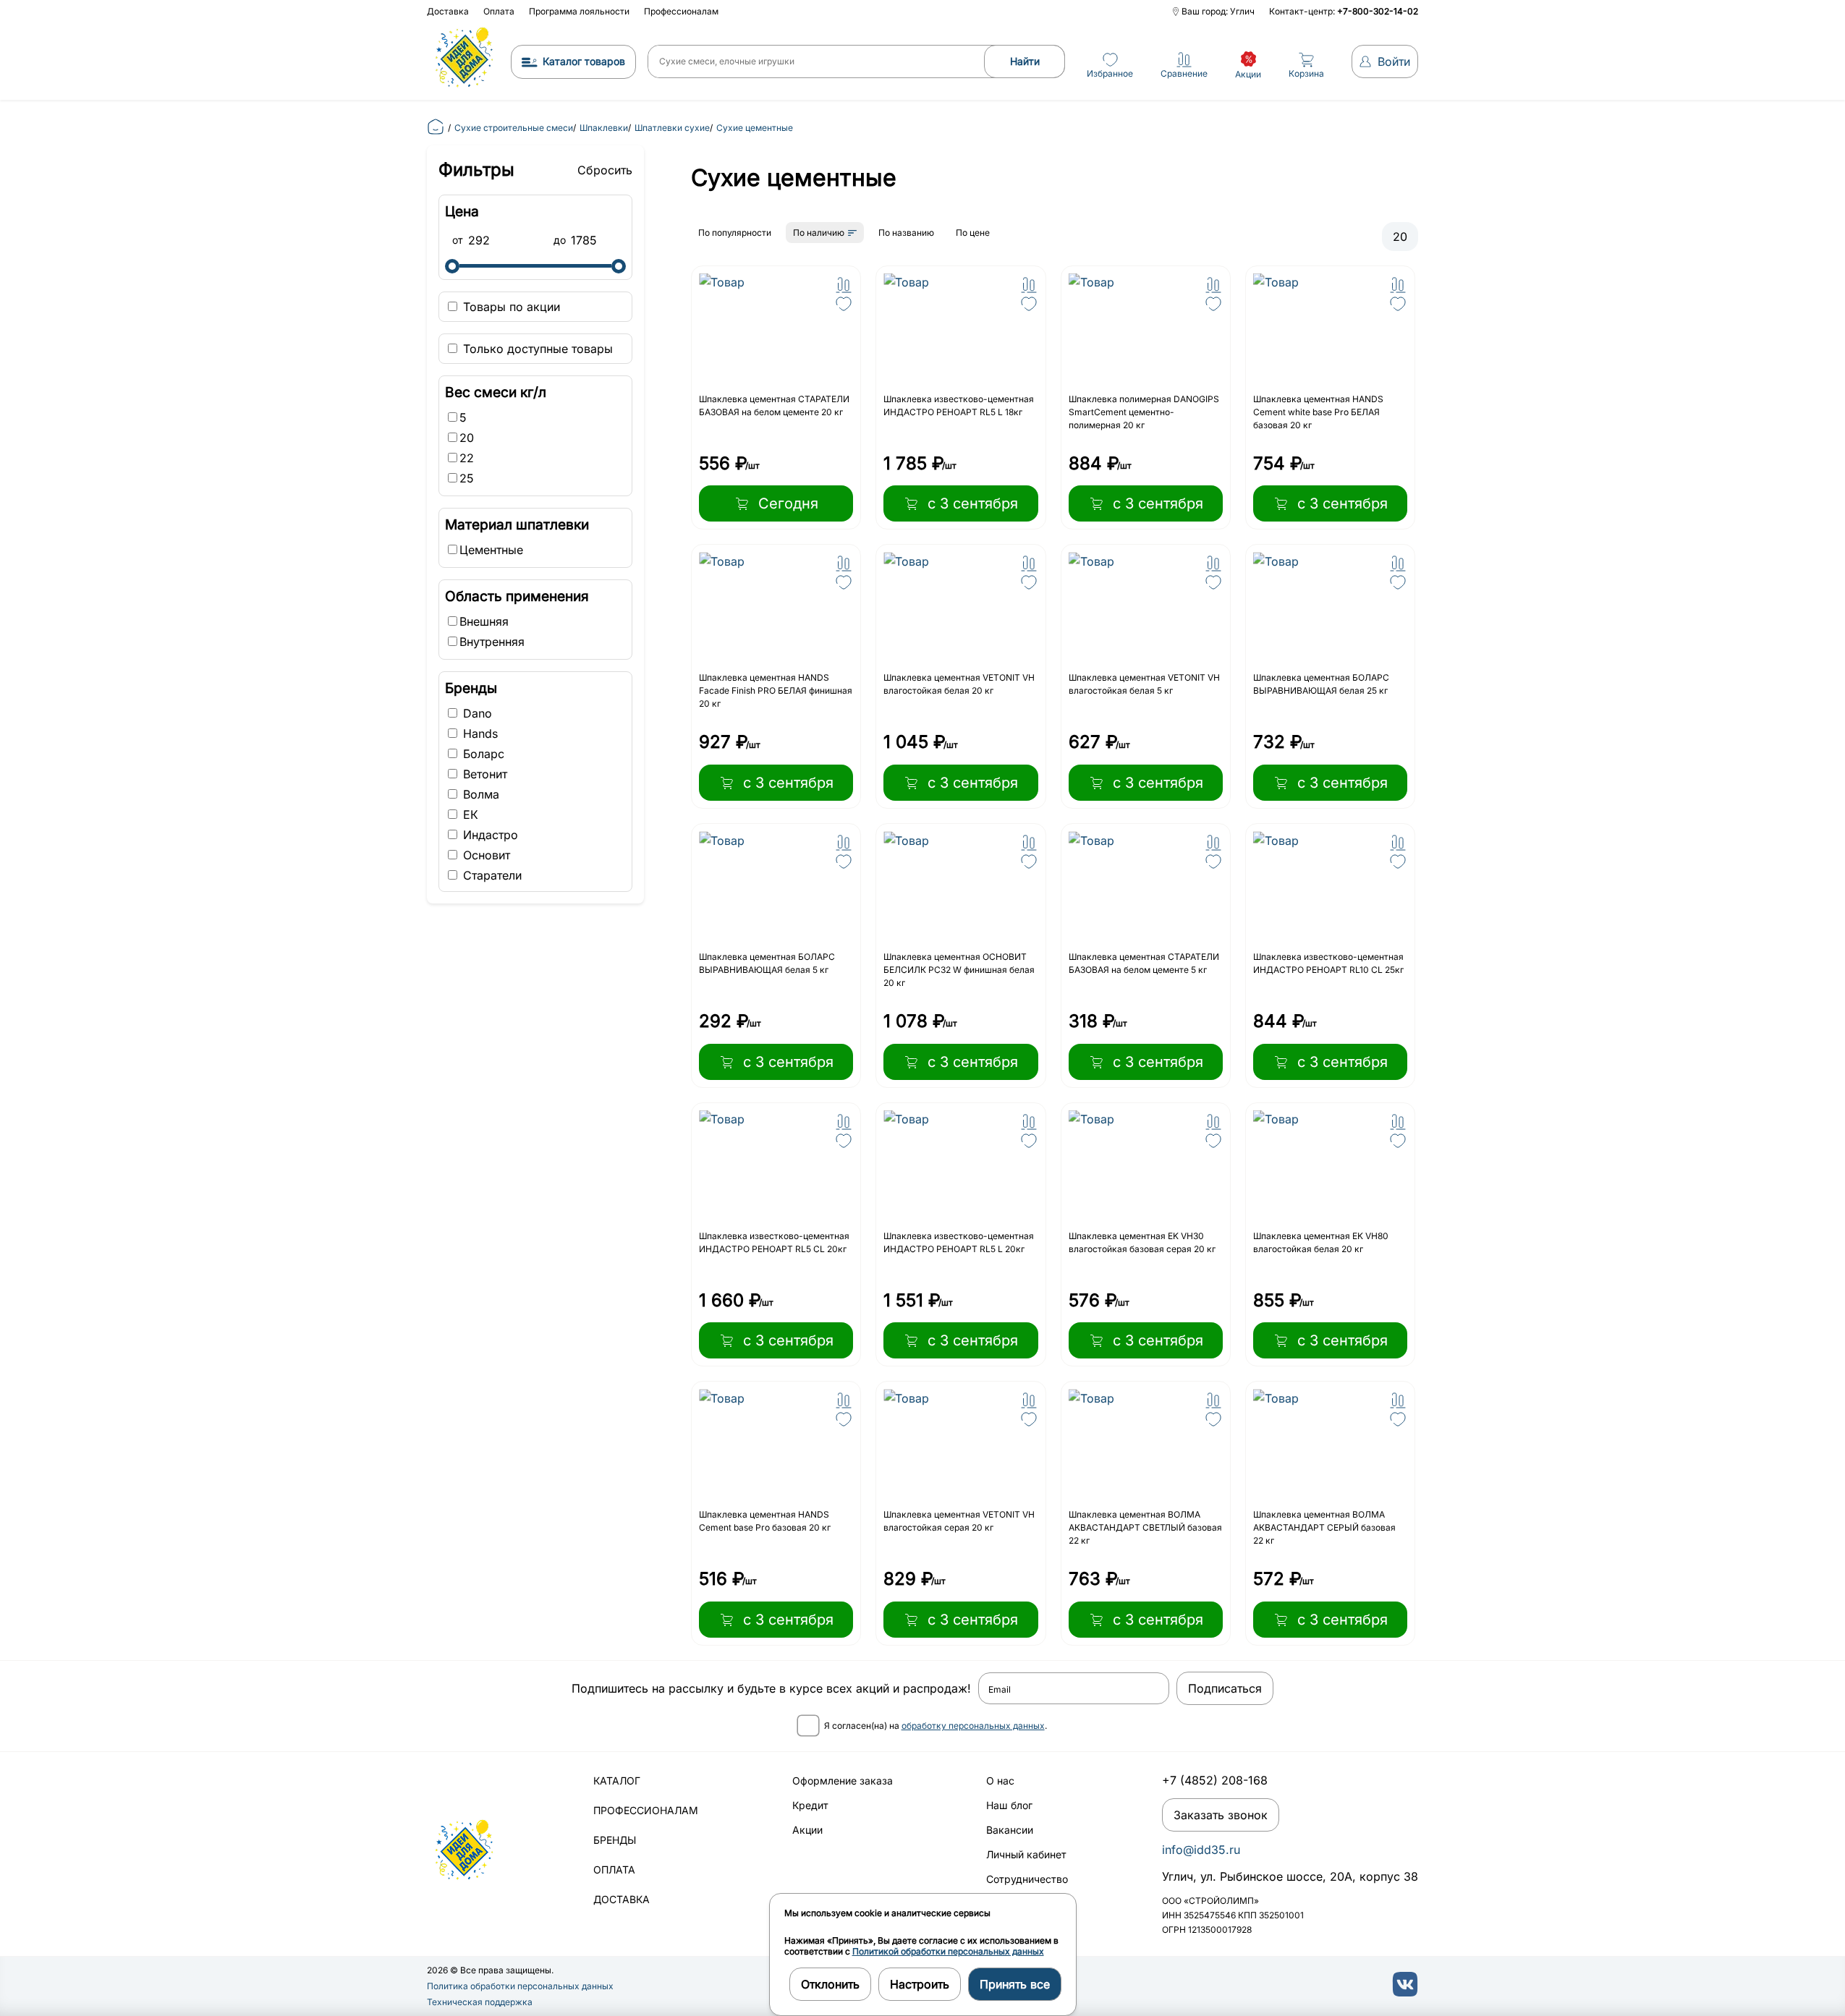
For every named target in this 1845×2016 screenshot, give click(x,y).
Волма (479, 794)
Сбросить (605, 170)
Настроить (920, 1984)
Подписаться (1225, 1688)
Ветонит (483, 774)
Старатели (491, 875)
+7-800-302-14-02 (1378, 11)
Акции (807, 1830)
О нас (1000, 1781)
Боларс (482, 754)
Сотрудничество (1027, 1879)
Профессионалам (681, 11)
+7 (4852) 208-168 (1215, 1780)
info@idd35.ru (1201, 1850)
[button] (844, 285)
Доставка (448, 11)
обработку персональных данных (973, 1726)
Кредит (810, 1805)
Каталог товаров (584, 61)
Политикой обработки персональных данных (948, 1951)
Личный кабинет (1026, 1854)
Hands (479, 733)
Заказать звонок (1221, 1815)
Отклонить (830, 1984)
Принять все (1015, 1984)
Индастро (489, 835)
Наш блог (1009, 1805)
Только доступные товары (536, 349)
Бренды (615, 1840)
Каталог (617, 1781)
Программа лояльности (579, 11)
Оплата (499, 11)
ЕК (469, 815)
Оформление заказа (843, 1781)
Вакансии (1010, 1830)
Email (1000, 1690)
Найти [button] (1025, 61)
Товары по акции (510, 307)
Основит (485, 855)
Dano (476, 713)
